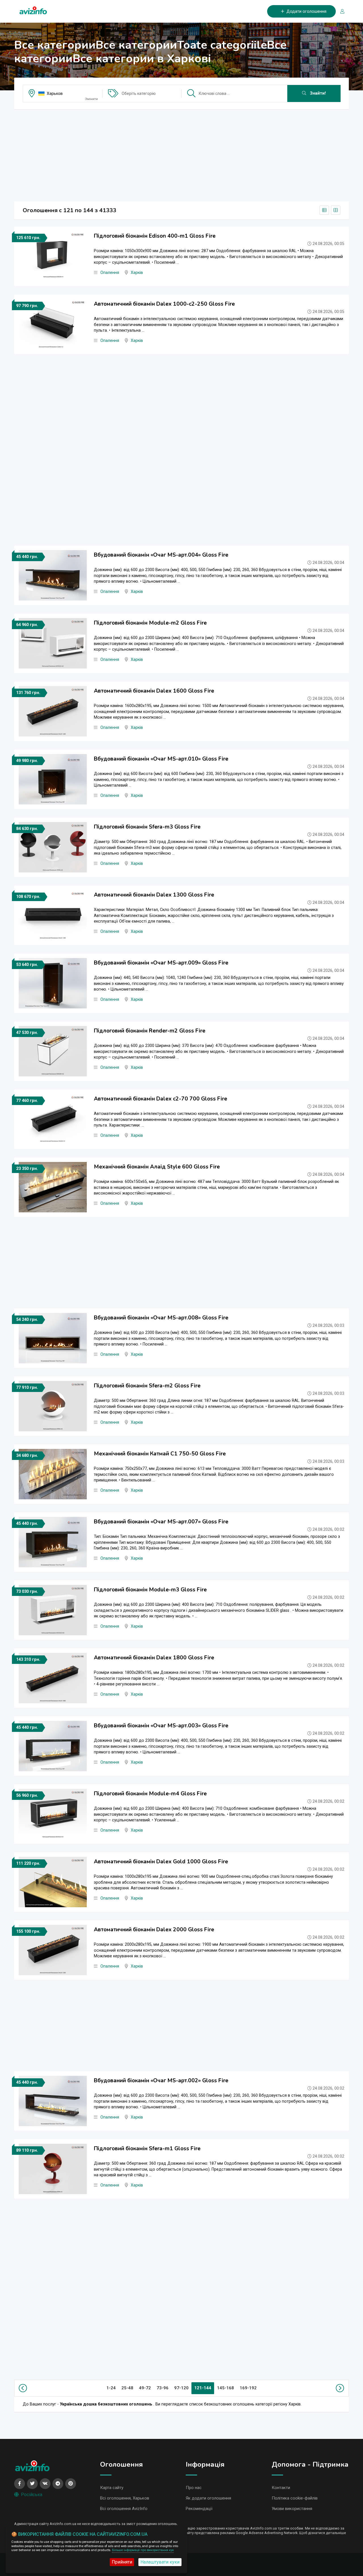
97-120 (181, 2388)
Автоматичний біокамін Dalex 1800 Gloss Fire (154, 1658)
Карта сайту (112, 2488)
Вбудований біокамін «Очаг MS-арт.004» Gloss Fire (161, 555)
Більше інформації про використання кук (143, 2550)
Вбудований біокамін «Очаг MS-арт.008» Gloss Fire (161, 1318)
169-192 (248, 2388)
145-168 (225, 2388)
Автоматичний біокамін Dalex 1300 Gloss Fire (154, 895)
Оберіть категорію (139, 93)
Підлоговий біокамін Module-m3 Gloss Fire (150, 1590)
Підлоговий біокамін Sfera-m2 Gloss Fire (147, 1386)
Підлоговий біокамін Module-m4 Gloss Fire (150, 1794)
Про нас (194, 2488)
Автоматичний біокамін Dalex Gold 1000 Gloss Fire (161, 1862)
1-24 (111, 2388)
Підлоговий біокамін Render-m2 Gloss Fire (150, 1031)
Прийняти (122, 2562)
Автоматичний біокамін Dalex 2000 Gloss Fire (154, 1930)
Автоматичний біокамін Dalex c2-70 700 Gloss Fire (161, 1099)
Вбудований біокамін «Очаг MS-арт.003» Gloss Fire (161, 1726)
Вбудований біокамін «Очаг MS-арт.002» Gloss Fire (161, 2081)
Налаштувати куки (160, 2562)
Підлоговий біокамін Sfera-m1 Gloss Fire (147, 2149)
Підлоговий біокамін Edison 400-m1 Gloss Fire (155, 236)
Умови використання (292, 2509)
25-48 (127, 2388)
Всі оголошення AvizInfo (124, 2509)
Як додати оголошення (208, 2498)
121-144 (203, 2388)
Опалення (110, 273)
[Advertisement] (181, 154)
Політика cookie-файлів (295, 2498)
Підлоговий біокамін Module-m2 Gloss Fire (150, 623)
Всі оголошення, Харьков (125, 2498)
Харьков (55, 93)
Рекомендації (199, 2509)
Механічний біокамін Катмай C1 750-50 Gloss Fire (160, 1454)
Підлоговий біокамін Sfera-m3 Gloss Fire (147, 827)
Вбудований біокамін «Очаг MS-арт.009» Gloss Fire (161, 963)
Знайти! (317, 93)
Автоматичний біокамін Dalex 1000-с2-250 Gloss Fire (164, 304)
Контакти (281, 2488)
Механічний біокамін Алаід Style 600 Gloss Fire (157, 1167)
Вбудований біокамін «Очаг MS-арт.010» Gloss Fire (161, 759)
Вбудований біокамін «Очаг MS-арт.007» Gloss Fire (161, 1522)
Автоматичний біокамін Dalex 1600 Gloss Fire (154, 691)
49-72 (145, 2388)
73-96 (162, 2388)
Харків (137, 273)
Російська (32, 2495)
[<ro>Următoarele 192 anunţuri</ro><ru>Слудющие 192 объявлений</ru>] (339, 2388)
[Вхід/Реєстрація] (340, 11)
